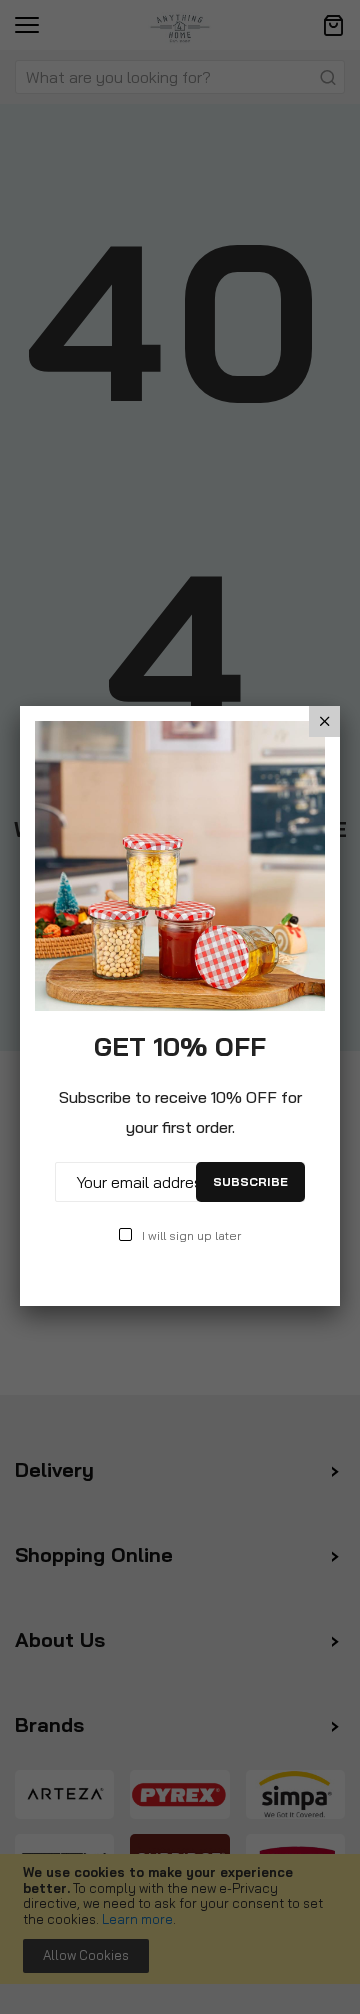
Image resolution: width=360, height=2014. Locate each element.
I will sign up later (191, 1235)
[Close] (324, 721)
